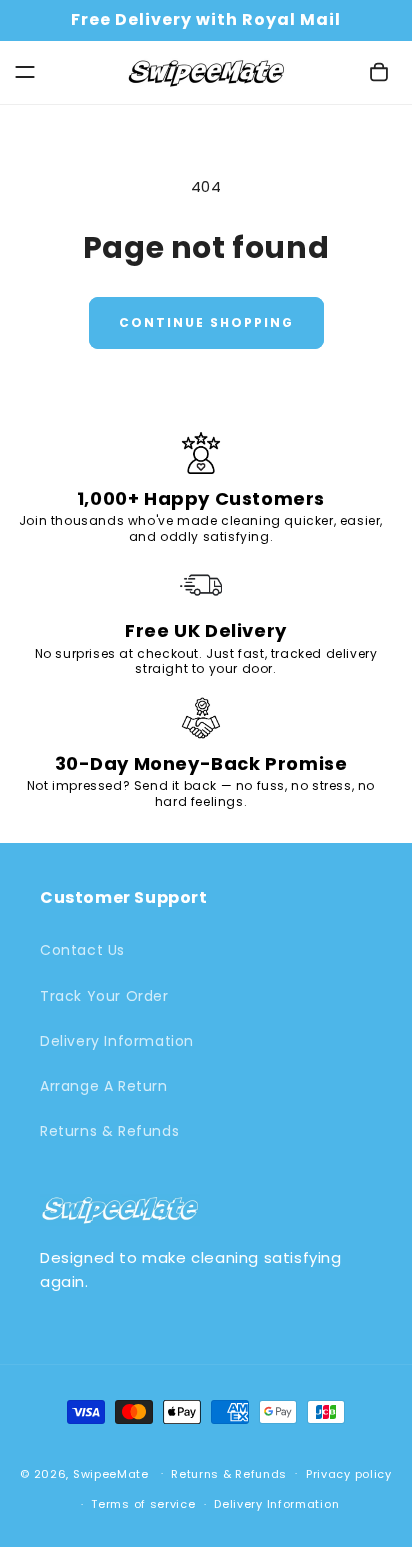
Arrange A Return (104, 1086)
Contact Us (82, 950)
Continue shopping (206, 322)
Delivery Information (117, 1041)
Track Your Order (104, 996)
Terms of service (143, 1504)
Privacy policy (349, 1474)
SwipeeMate (111, 1473)
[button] (25, 72)
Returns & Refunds (109, 1131)
